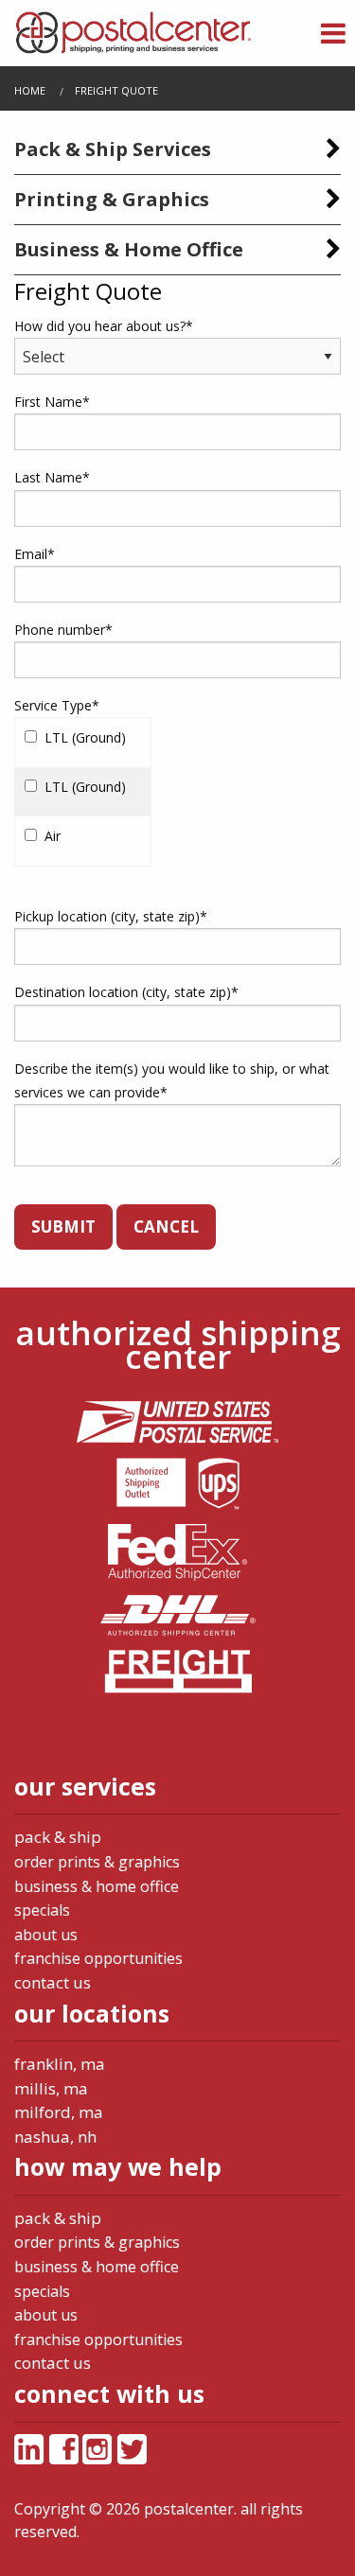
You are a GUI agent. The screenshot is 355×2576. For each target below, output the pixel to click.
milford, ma (59, 2112)
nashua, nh (55, 2137)
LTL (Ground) (85, 737)
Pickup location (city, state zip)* (111, 916)
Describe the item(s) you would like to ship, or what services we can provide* (172, 1080)
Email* (35, 554)
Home (30, 90)
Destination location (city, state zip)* (126, 992)
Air (53, 836)
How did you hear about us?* (104, 326)
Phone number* (63, 630)
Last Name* (52, 477)
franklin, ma (60, 2064)
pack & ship (58, 1837)
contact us (53, 1982)
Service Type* (57, 705)
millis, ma (51, 2088)
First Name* (52, 402)
